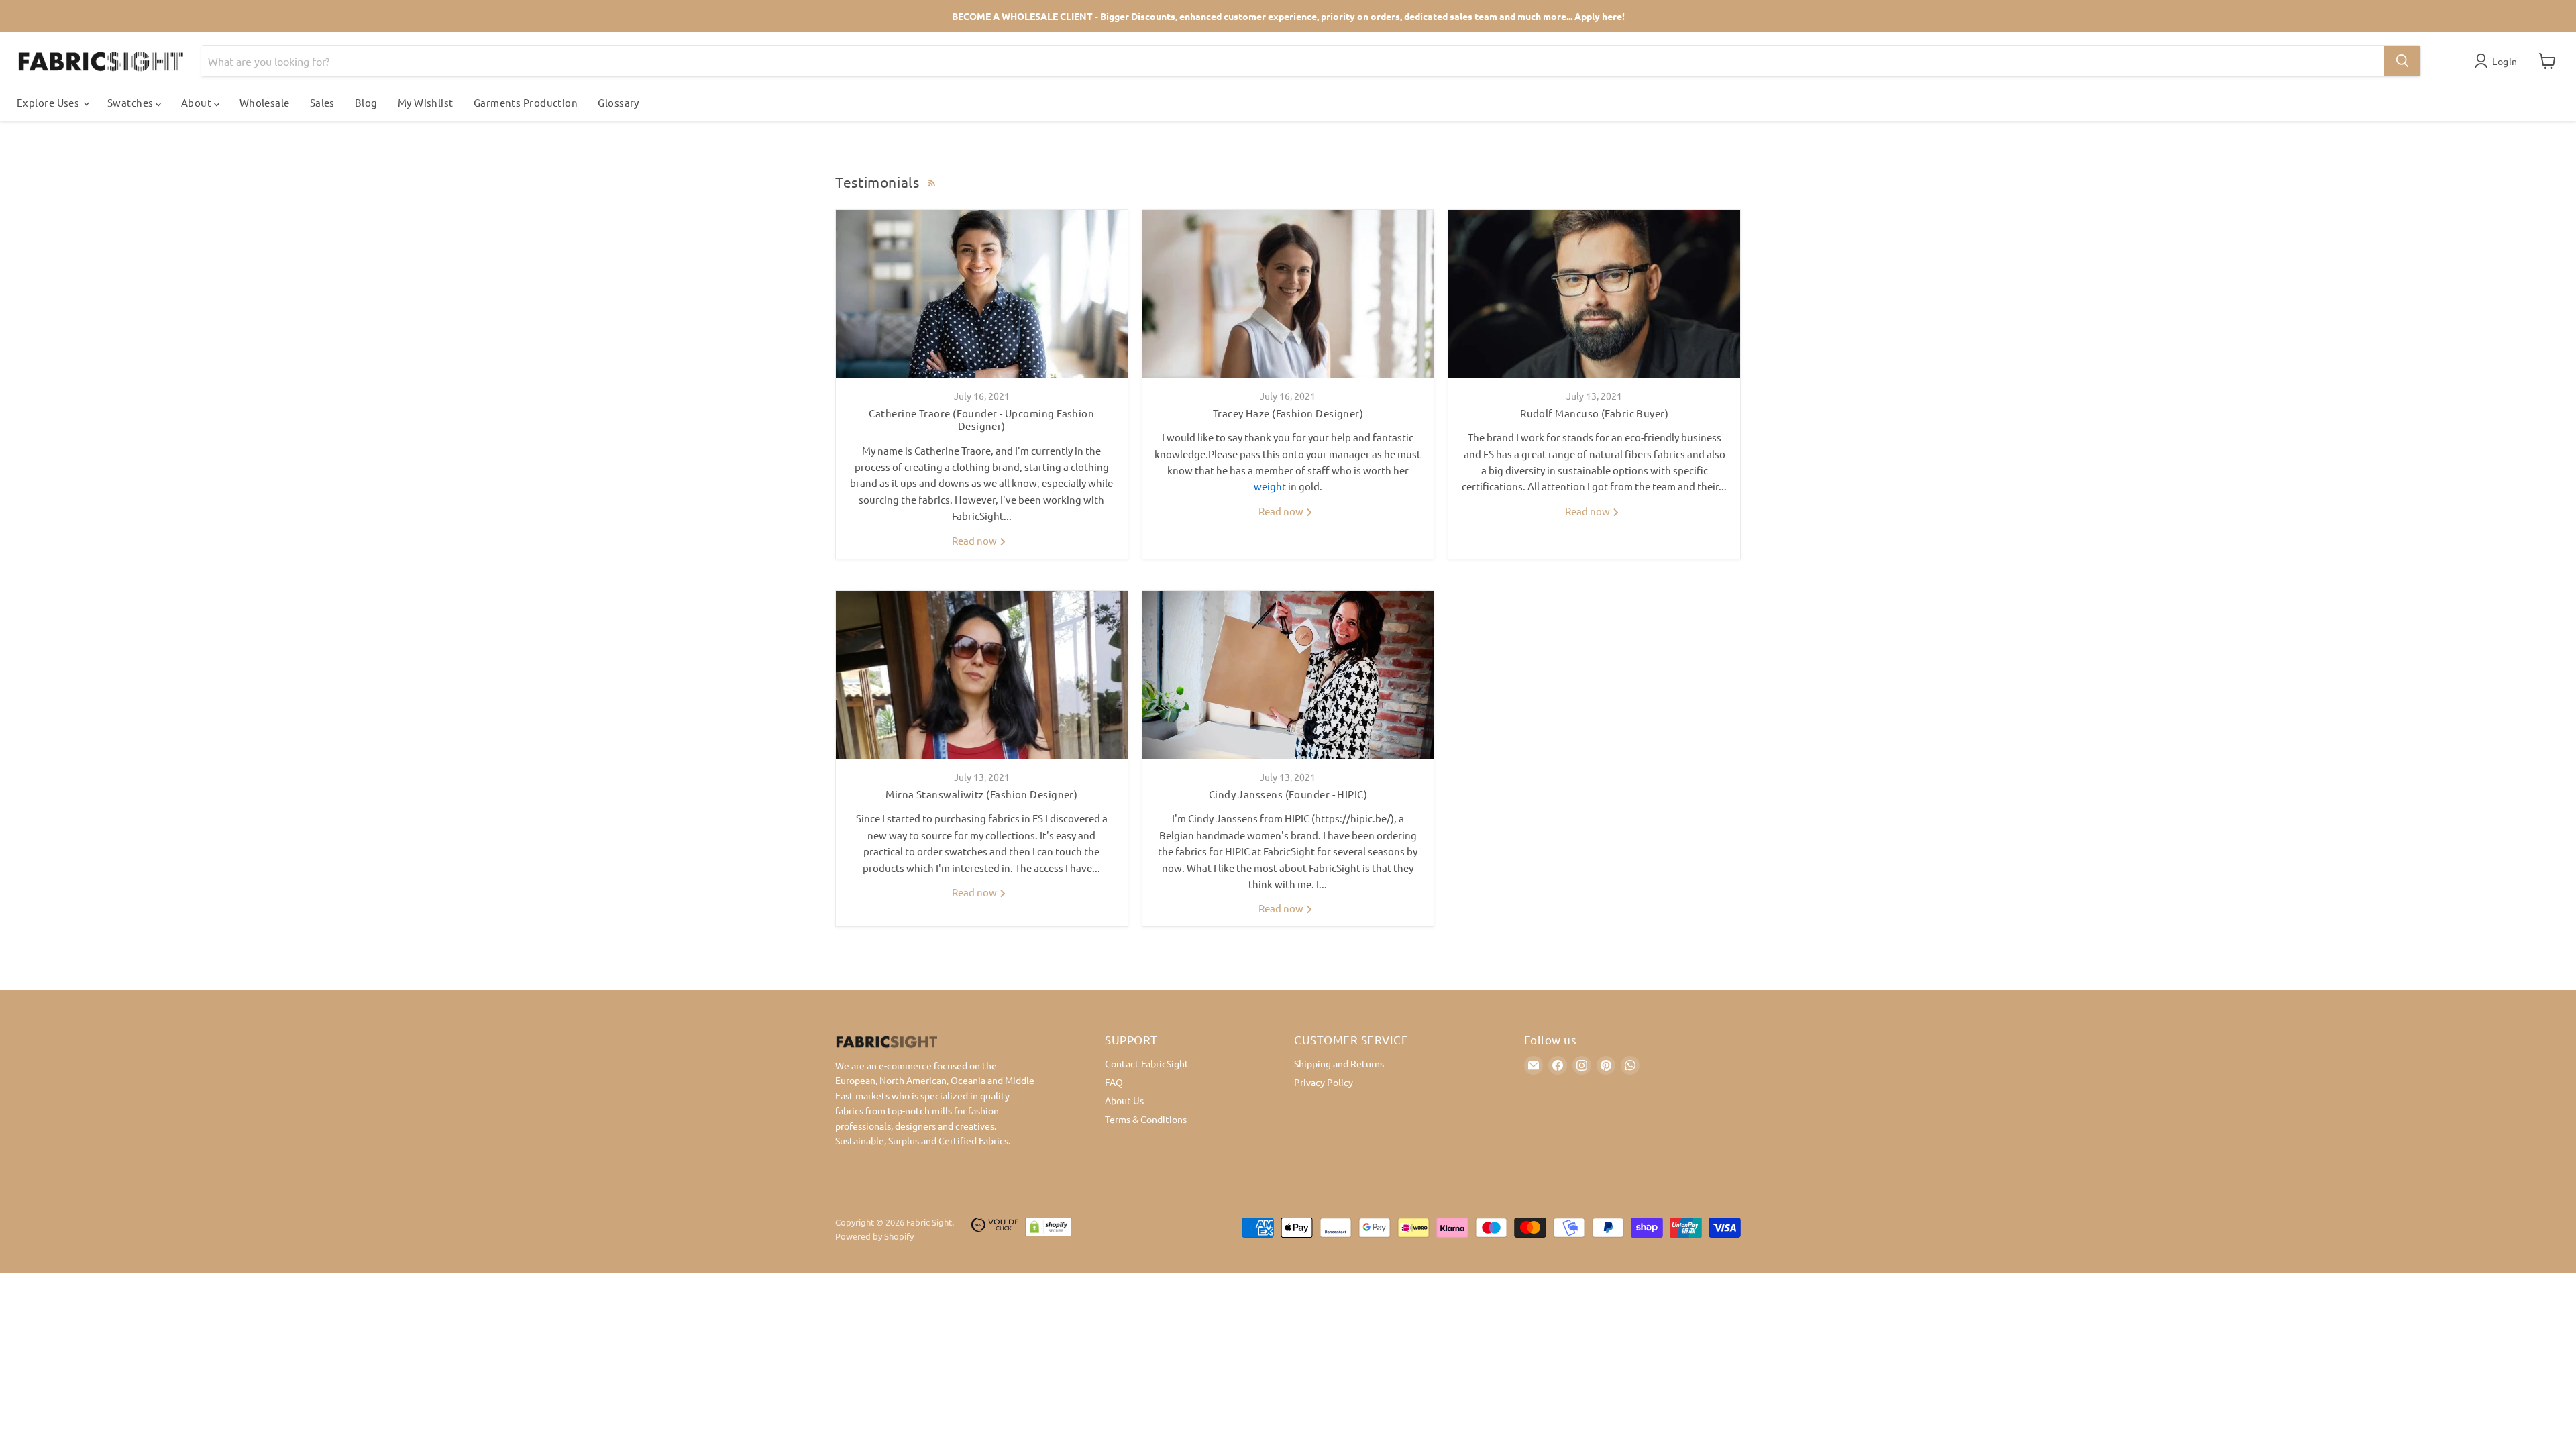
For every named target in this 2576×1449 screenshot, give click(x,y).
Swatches (131, 102)
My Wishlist (426, 102)
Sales (322, 102)
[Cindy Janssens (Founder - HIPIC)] (1288, 675)
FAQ (1114, 1082)
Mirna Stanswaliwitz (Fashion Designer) (981, 794)
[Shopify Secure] (1049, 1230)
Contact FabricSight (1147, 1063)
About (198, 102)
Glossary (619, 102)
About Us (1124, 1100)
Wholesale (265, 102)
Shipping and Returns (1339, 1063)
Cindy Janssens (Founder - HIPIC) (1288, 794)
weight (1270, 486)
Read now (975, 540)
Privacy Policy (1324, 1082)
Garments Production (526, 102)
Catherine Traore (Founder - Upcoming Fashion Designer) (981, 420)
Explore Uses (49, 102)
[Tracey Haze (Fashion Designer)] (1288, 294)
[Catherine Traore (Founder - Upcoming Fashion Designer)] (982, 294)
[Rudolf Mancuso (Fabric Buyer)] (1594, 294)
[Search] (2402, 61)
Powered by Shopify (874, 1236)
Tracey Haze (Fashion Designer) (1288, 413)
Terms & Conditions (1146, 1119)
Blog (366, 102)
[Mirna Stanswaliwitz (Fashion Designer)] (982, 675)
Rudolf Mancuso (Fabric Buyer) (1594, 413)
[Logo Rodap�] (995, 1230)
